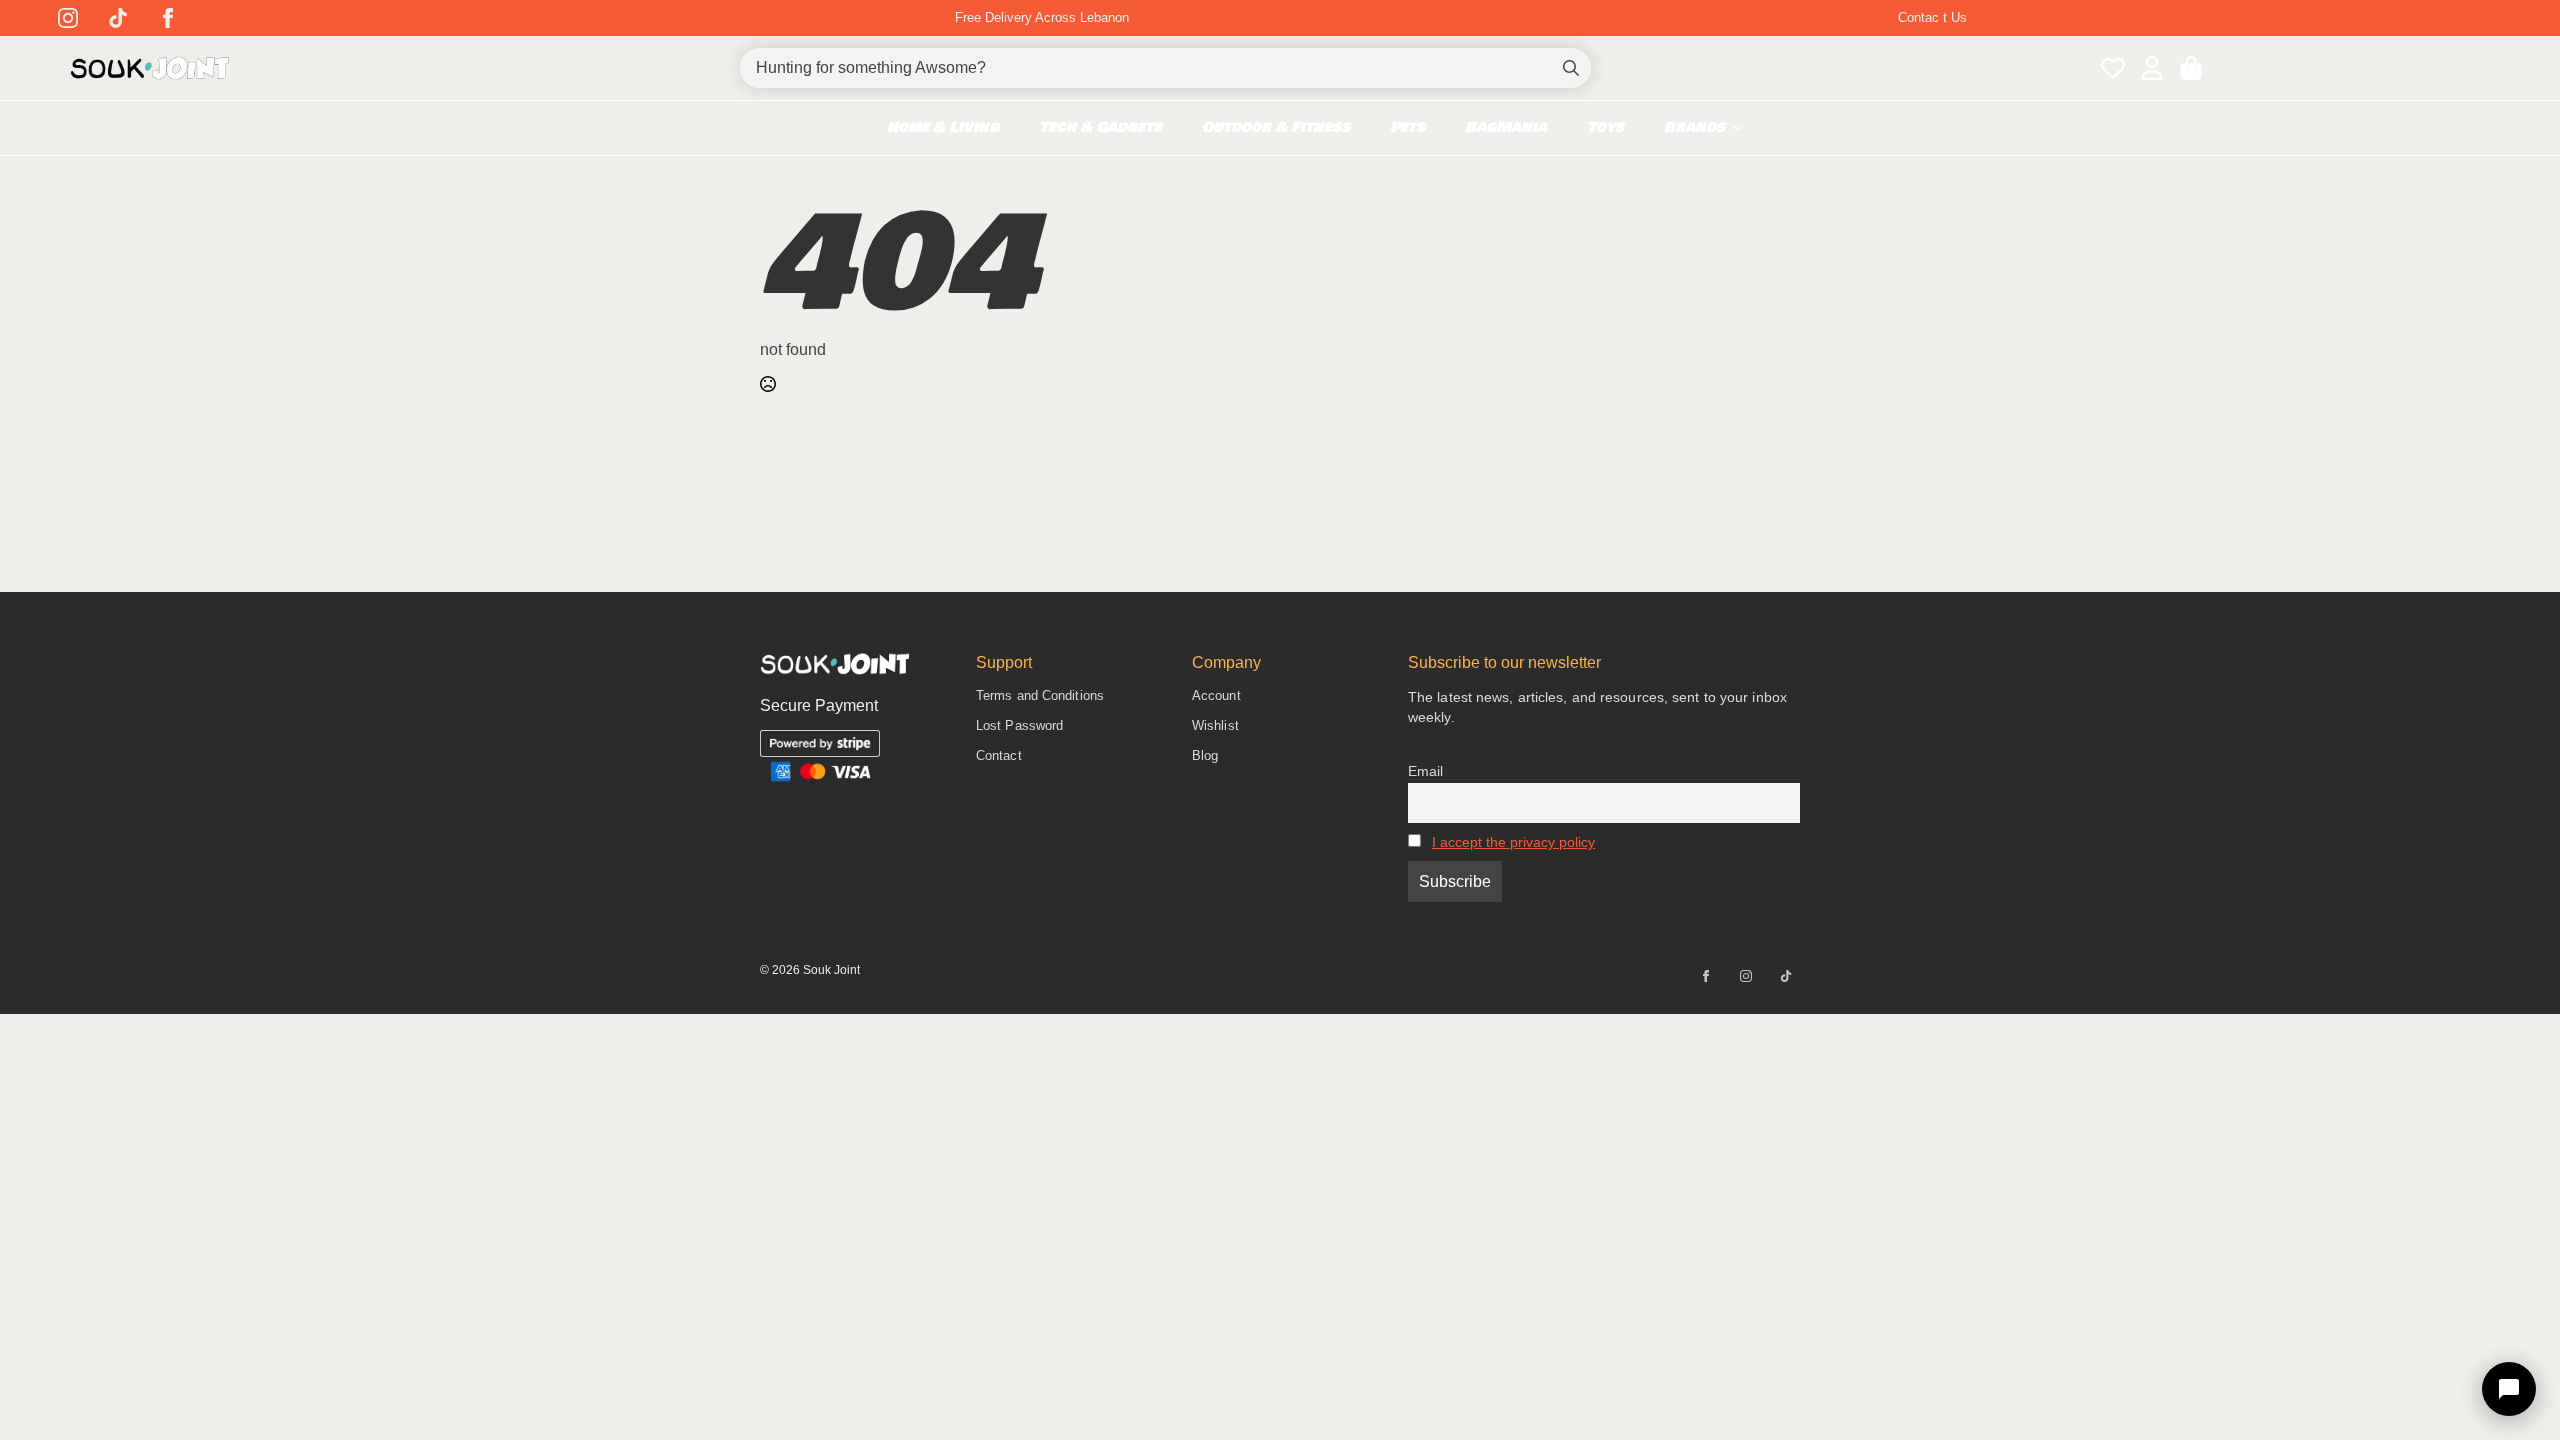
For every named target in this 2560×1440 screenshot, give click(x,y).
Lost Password (1019, 725)
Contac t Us (1932, 17)
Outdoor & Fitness (1276, 127)
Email (1425, 771)
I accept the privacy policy (1513, 842)
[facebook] (168, 18)
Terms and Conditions (1040, 695)
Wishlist (1215, 725)
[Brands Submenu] (1744, 128)
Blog (1205, 755)
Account (1216, 695)
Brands (1694, 127)
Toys (1605, 127)
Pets (1407, 127)
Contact (999, 755)
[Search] (1571, 68)
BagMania (1506, 127)
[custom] (118, 18)
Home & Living (943, 127)
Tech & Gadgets (1100, 127)
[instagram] (68, 18)
